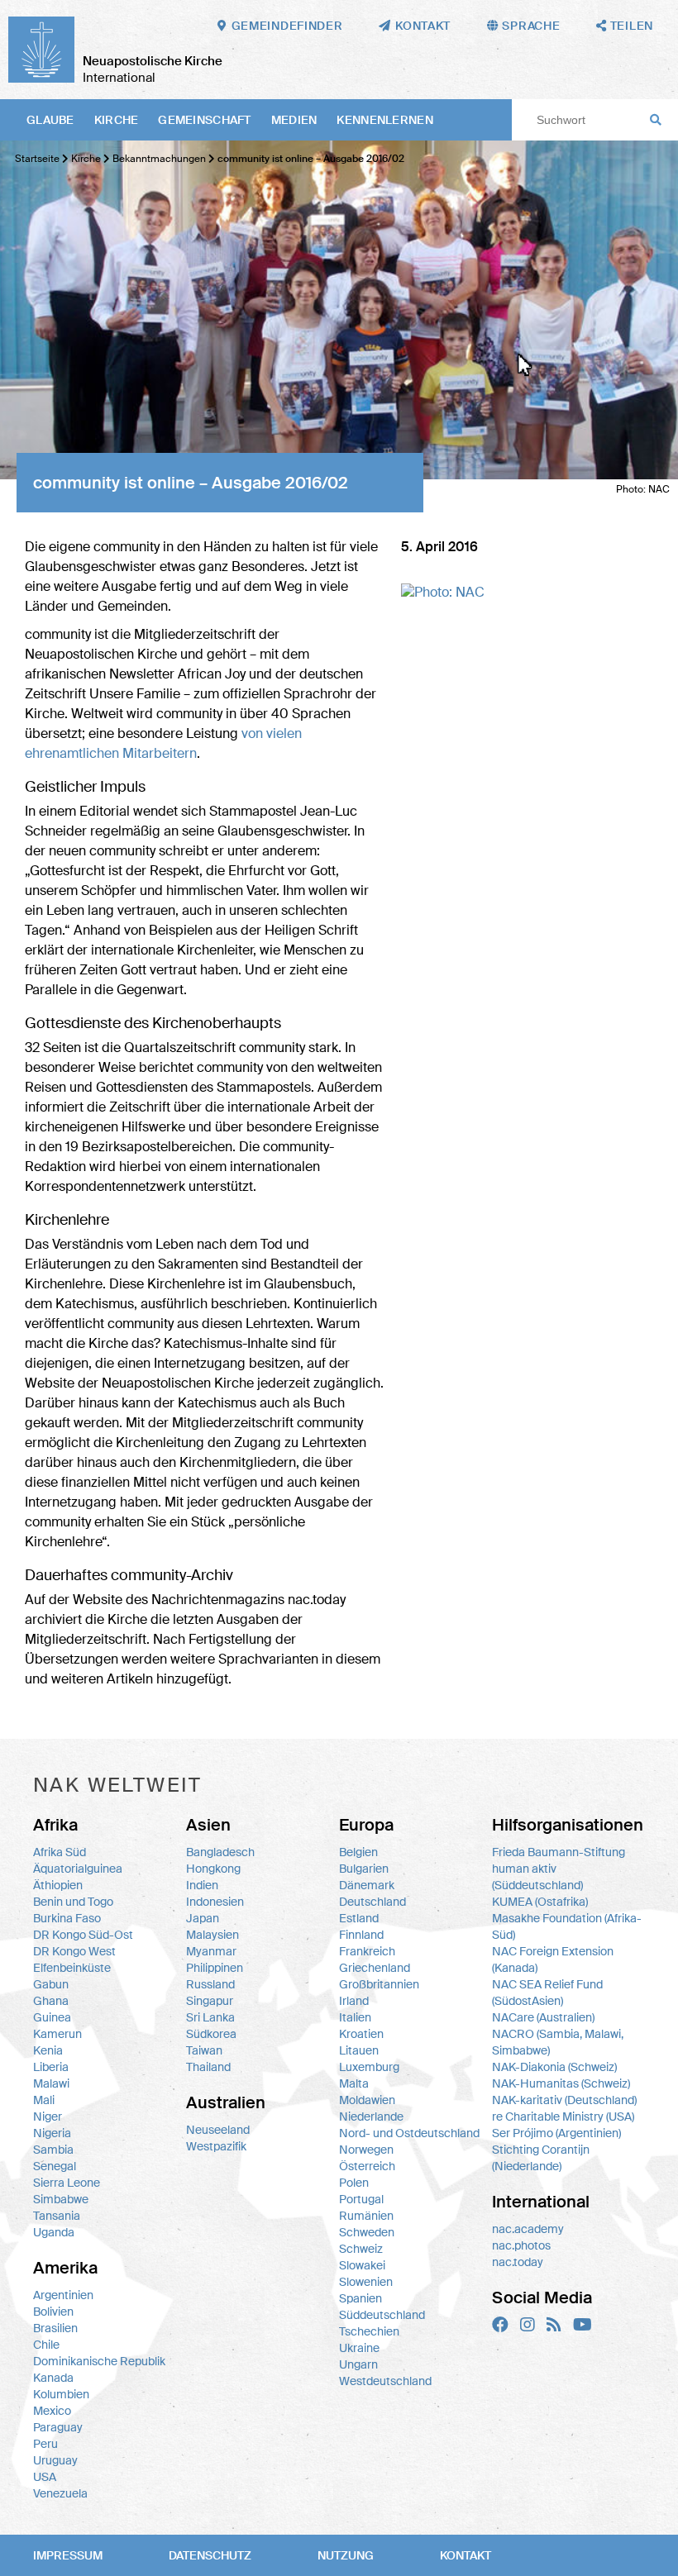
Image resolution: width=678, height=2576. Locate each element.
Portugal (361, 2199)
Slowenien (366, 2282)
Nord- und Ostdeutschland (409, 2133)
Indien (202, 1885)
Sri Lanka (210, 2017)
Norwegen (366, 2150)
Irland (354, 2001)
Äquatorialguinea (78, 1869)
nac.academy (528, 2229)
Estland (359, 1918)
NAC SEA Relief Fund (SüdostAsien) (547, 1993)
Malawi (51, 2083)
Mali (44, 2100)
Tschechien (369, 2331)
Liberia (51, 2067)
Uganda (54, 2232)
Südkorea (211, 2034)
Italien (355, 2017)
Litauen (359, 2050)
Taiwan (204, 2050)
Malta (354, 2083)
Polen (354, 2183)
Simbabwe (61, 2199)
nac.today (518, 2262)
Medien (294, 120)
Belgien (358, 1852)
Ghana (51, 2001)
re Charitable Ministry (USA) (563, 2117)
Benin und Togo (73, 1902)
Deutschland (372, 1902)
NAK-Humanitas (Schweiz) (561, 2083)
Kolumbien (61, 2394)
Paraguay (58, 2427)
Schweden (367, 2232)
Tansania (57, 2216)
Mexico (52, 2411)
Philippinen (215, 1968)
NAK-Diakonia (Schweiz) (554, 2067)
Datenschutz (210, 2555)
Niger (48, 2117)
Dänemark (367, 1885)
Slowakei (362, 2265)
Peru (45, 2444)
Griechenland (375, 1968)
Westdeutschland (385, 2381)
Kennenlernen (384, 120)
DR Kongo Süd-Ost (83, 1935)
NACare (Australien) (543, 2017)
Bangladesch (220, 1852)
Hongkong (213, 1869)
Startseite (37, 159)
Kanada (53, 2378)
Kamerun (57, 2034)
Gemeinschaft (204, 120)
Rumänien (366, 2216)
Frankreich (367, 1951)
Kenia (48, 2050)
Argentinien (63, 2295)
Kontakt (466, 2555)
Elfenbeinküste (72, 1968)
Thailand (208, 2067)
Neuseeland (218, 2130)
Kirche (117, 120)
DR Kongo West (74, 1951)
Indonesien (215, 1902)
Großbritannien (379, 1984)
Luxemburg (369, 2067)
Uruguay (55, 2460)
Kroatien (361, 2034)
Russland (210, 1984)
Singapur (210, 2001)
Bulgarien (364, 1869)
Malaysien (212, 1935)
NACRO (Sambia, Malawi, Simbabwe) (558, 2042)
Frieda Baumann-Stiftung (559, 1852)
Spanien (360, 2298)
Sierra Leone (67, 2183)
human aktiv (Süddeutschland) (537, 1877)
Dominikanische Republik (99, 2361)
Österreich (367, 2166)
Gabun (51, 1984)
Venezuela (60, 2493)
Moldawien (367, 2100)
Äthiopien (58, 1885)
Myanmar (211, 1951)
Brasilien (55, 2328)
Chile (46, 2345)
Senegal (55, 2166)
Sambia (53, 2150)
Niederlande (371, 2117)
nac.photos (521, 2245)
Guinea (52, 2017)
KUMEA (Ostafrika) (540, 1902)
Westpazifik (216, 2146)
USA (45, 2477)
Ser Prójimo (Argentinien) (556, 2133)
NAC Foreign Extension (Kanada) (553, 1959)
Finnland (361, 1935)
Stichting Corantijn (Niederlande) (541, 2158)
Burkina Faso (67, 1918)
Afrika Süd (60, 1852)
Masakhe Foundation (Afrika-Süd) (567, 1926)
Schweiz (361, 2249)
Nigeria (52, 2133)
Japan (203, 1918)
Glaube (50, 120)
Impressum (68, 2555)
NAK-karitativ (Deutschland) (564, 2100)
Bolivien (53, 2312)
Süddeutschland (382, 2315)
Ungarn (358, 2364)
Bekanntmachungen (159, 159)
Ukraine (359, 2348)
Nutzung (346, 2555)
